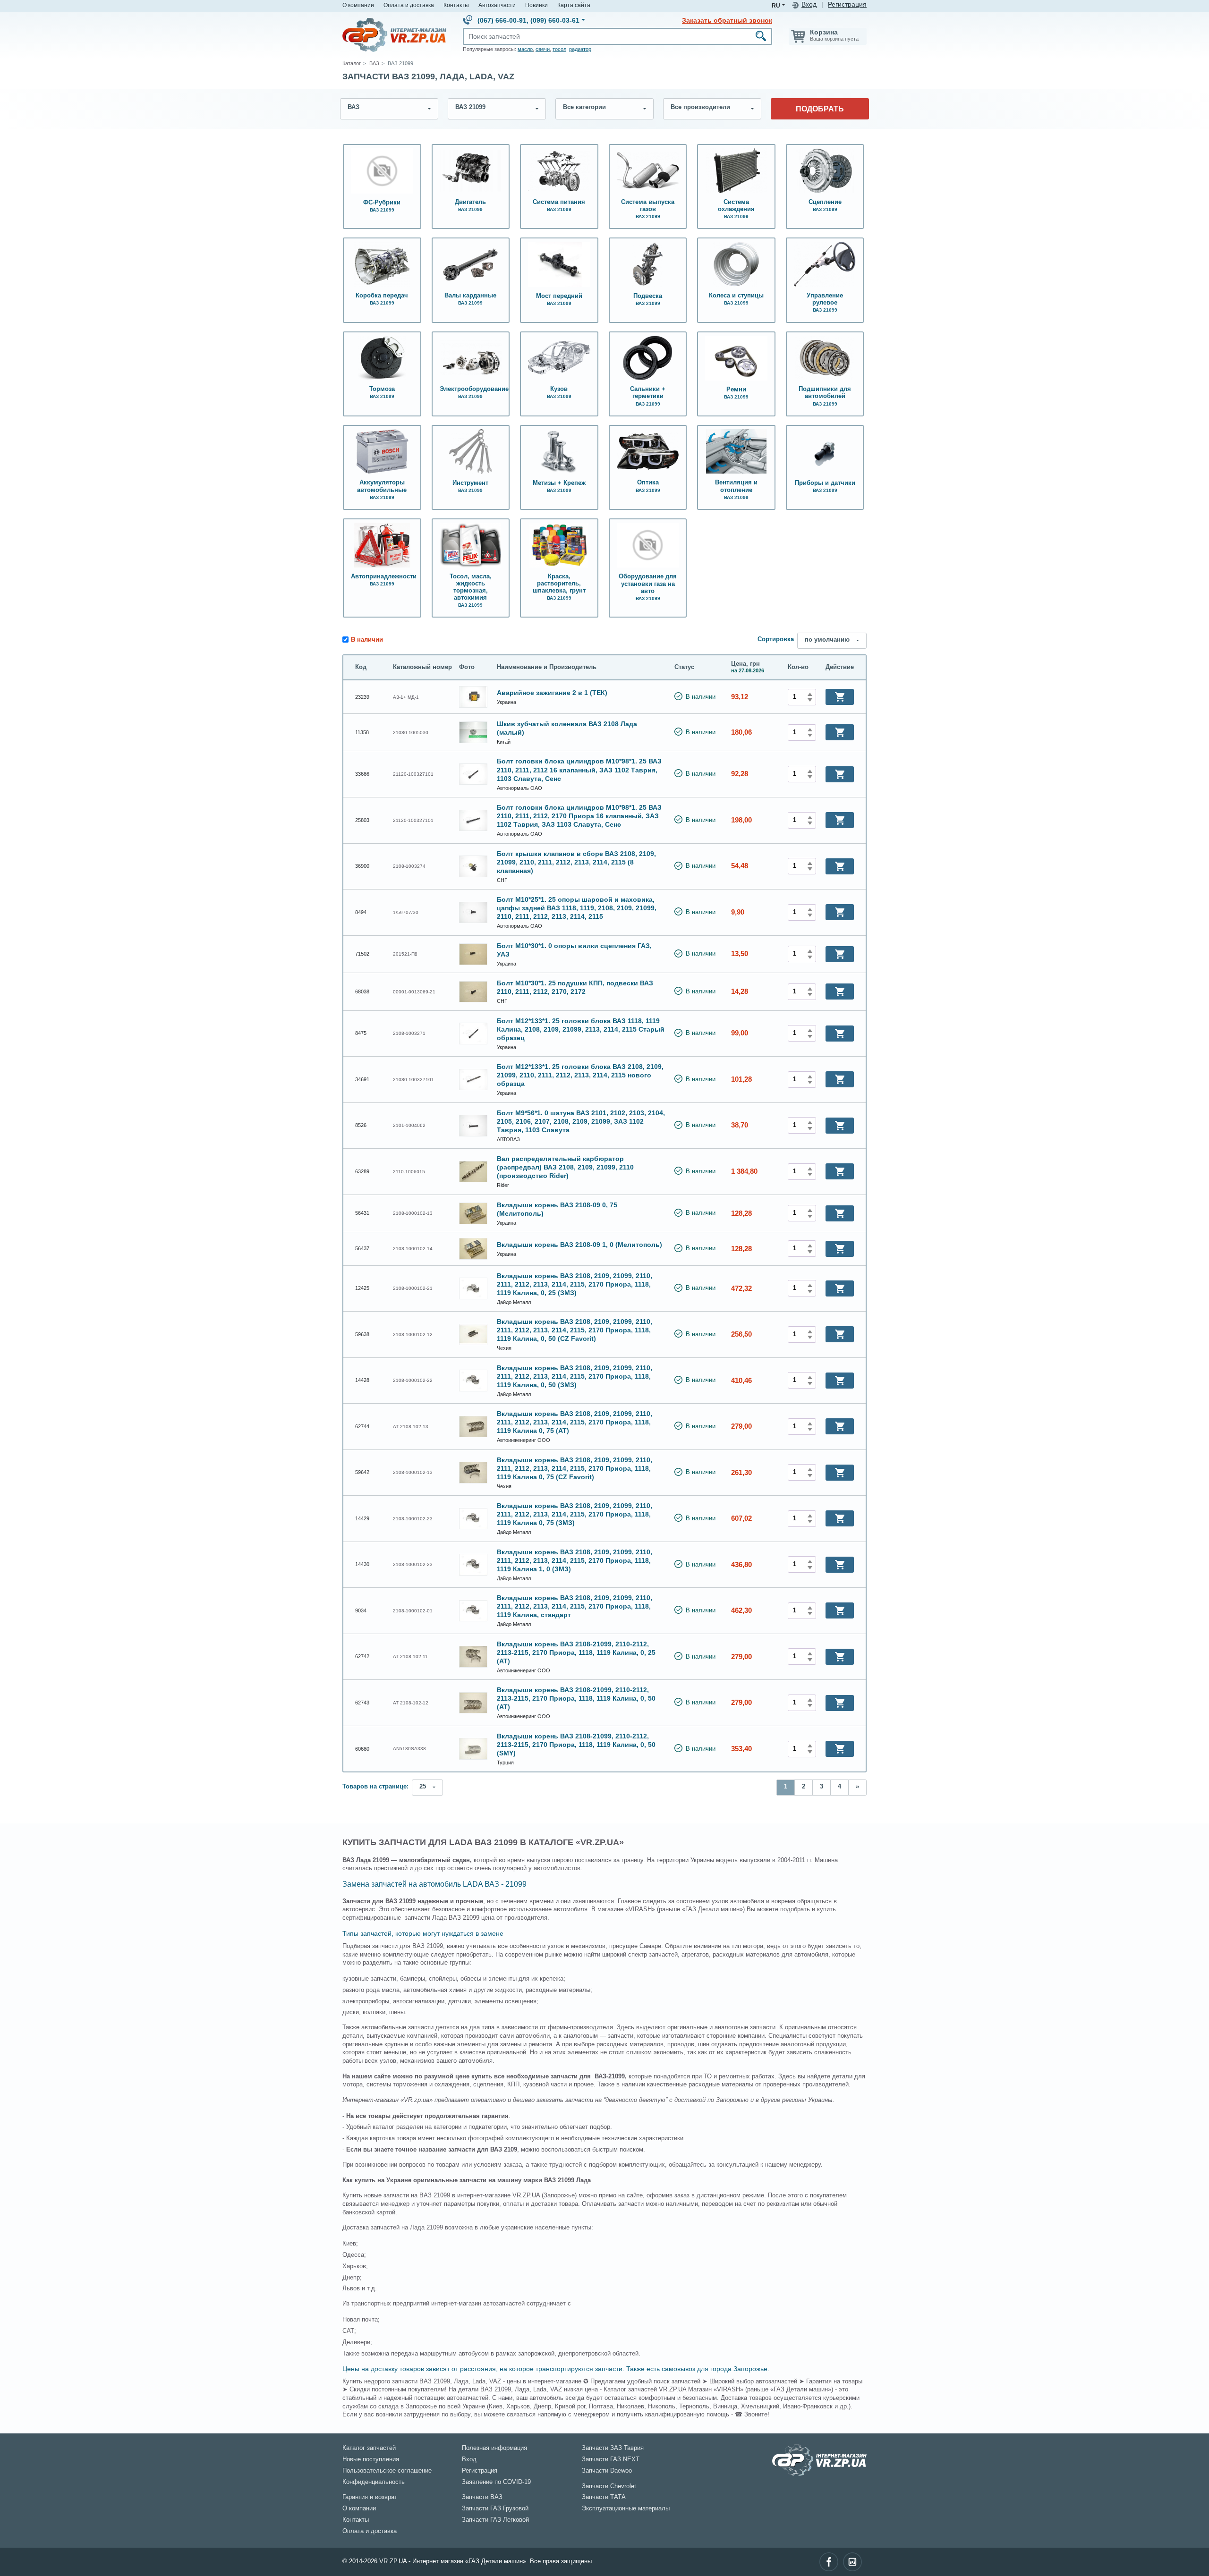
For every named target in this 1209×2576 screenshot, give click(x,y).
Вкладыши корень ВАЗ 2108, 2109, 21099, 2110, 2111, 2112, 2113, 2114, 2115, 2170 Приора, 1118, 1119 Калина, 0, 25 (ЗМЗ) (575, 1284)
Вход (809, 4)
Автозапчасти (497, 5)
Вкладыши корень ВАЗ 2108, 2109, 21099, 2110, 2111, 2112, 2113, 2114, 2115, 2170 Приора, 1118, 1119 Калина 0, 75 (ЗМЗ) (575, 1514)
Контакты (456, 5)
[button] (840, 697)
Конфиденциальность (374, 2482)
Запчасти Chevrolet (609, 2486)
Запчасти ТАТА (604, 2497)
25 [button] (423, 1787)
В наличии (367, 640)
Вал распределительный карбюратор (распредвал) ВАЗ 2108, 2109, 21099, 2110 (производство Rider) (565, 1167)
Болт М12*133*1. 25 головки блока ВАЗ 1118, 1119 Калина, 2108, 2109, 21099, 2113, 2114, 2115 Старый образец (581, 1029)
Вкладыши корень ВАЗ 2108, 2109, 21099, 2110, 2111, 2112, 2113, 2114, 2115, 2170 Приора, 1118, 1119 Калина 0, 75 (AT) (575, 1422)
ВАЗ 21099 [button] (470, 107)
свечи (543, 49)
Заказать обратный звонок (727, 20)
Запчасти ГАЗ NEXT (611, 2459)
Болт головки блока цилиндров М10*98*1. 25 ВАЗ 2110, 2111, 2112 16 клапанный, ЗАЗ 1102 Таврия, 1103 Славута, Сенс (579, 770)
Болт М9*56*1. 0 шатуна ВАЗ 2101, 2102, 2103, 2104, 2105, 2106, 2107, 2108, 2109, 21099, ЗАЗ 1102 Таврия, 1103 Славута (581, 1121)
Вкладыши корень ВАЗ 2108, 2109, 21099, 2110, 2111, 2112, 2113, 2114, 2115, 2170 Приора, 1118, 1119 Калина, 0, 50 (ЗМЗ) (575, 1376)
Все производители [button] (700, 107)
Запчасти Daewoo (607, 2471)
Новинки (536, 5)
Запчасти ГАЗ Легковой (495, 2520)
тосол (559, 49)
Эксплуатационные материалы (626, 2508)
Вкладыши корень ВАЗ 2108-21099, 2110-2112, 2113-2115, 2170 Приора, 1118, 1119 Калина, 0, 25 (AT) (576, 1652)
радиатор (580, 49)
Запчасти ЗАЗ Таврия (613, 2448)
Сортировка (776, 639)
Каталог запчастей (369, 2448)
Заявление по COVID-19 (496, 2482)
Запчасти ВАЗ (482, 2497)
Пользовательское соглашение (387, 2471)
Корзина (824, 32)
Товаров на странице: (375, 1787)
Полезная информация (494, 2448)
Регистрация (847, 4)
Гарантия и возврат (370, 2497)
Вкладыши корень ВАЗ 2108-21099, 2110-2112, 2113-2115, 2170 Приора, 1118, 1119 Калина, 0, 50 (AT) (576, 1698)
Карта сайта (574, 5)
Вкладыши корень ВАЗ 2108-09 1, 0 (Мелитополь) (579, 1245)
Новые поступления (371, 2459)
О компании (358, 5)
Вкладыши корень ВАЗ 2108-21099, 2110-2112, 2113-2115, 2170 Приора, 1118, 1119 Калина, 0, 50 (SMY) (576, 1745)
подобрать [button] (820, 109)
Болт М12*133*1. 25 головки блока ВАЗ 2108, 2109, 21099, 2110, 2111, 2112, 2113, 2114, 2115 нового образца (580, 1075)
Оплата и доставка (409, 5)
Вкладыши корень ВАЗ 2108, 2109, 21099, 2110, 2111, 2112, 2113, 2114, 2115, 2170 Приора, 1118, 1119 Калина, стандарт (575, 1606)
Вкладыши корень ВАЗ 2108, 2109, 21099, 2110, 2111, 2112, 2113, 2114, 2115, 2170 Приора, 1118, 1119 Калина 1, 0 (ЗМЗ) (575, 1560)
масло (525, 49)
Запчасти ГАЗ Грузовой (495, 2508)
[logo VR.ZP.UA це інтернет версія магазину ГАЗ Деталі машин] (394, 34)
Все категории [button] (584, 107)
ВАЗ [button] (353, 107)
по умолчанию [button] (827, 640)
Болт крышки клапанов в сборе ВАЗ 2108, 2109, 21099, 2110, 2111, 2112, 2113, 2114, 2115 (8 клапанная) (576, 862)
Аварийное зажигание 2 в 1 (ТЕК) (552, 693)
